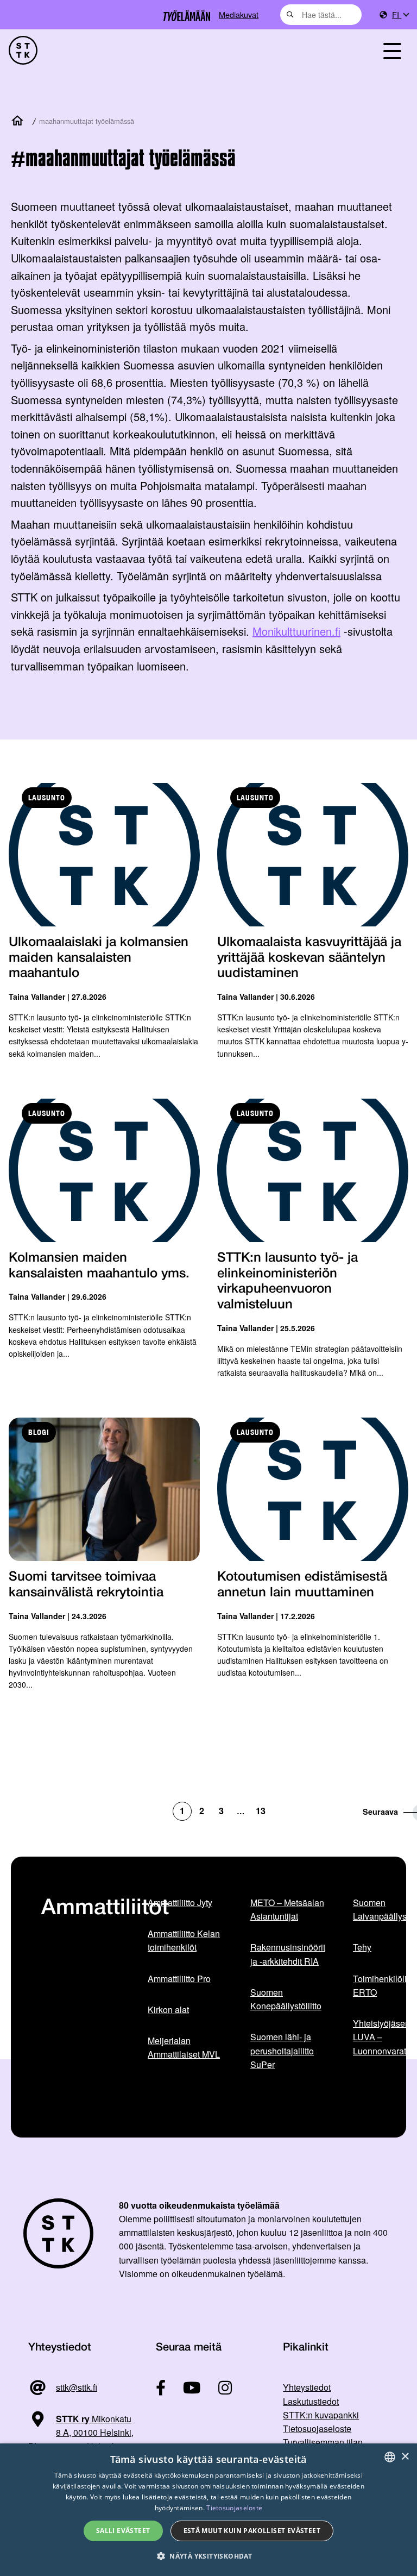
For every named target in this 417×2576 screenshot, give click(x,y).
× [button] (405, 2457)
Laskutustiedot (311, 2401)
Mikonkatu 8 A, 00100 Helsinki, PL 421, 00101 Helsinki (81, 2433)
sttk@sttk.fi (77, 2387)
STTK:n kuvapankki (321, 2415)
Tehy (362, 1947)
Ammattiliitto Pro (179, 1979)
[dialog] (208, 2510)
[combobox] (321, 15)
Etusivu (20, 121)
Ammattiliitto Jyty (180, 1903)
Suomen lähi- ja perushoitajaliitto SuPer (282, 2051)
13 (261, 1811)
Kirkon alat (168, 2010)
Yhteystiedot (307, 2387)
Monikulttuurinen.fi (296, 631)
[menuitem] (400, 15)
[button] (208, 2556)
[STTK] (23, 50)
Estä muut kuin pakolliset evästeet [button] (252, 2531)
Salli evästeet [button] (123, 2531)
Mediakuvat (239, 14)
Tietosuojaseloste (317, 2428)
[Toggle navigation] (392, 50)
